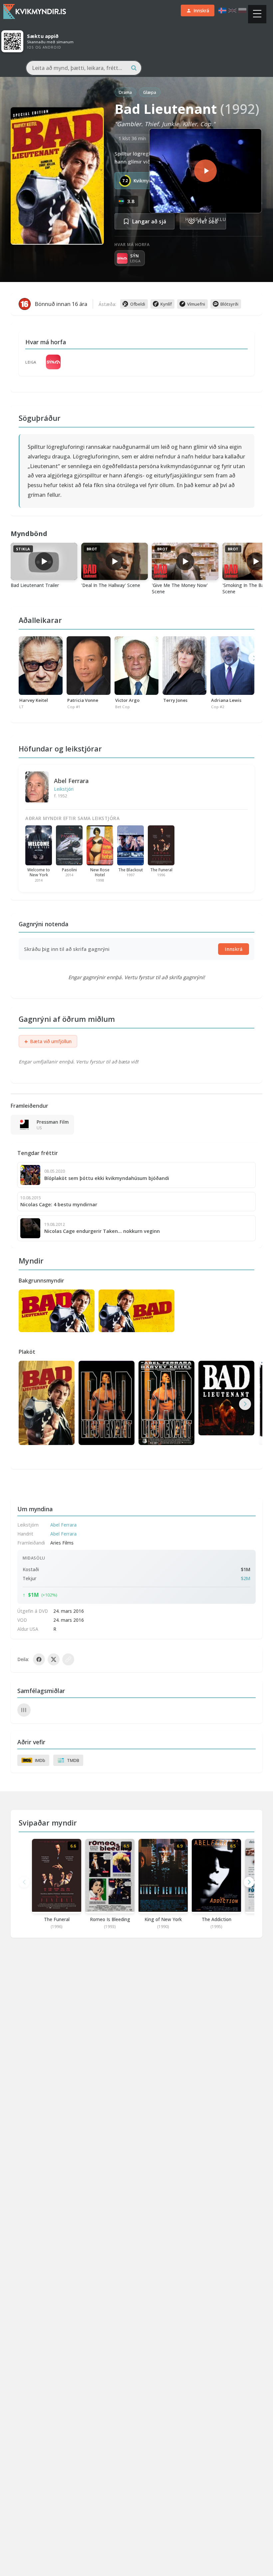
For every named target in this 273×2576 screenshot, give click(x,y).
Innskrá (234, 949)
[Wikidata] (24, 1710)
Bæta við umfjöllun (48, 1041)
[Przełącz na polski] (242, 10)
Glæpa (150, 92)
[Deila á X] (54, 1659)
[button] (245, 1404)
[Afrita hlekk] (68, 1659)
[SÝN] (53, 362)
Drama (125, 92)
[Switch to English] (232, 10)
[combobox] (84, 68)
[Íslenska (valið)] (222, 10)
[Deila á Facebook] (39, 1659)
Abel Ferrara (71, 781)
